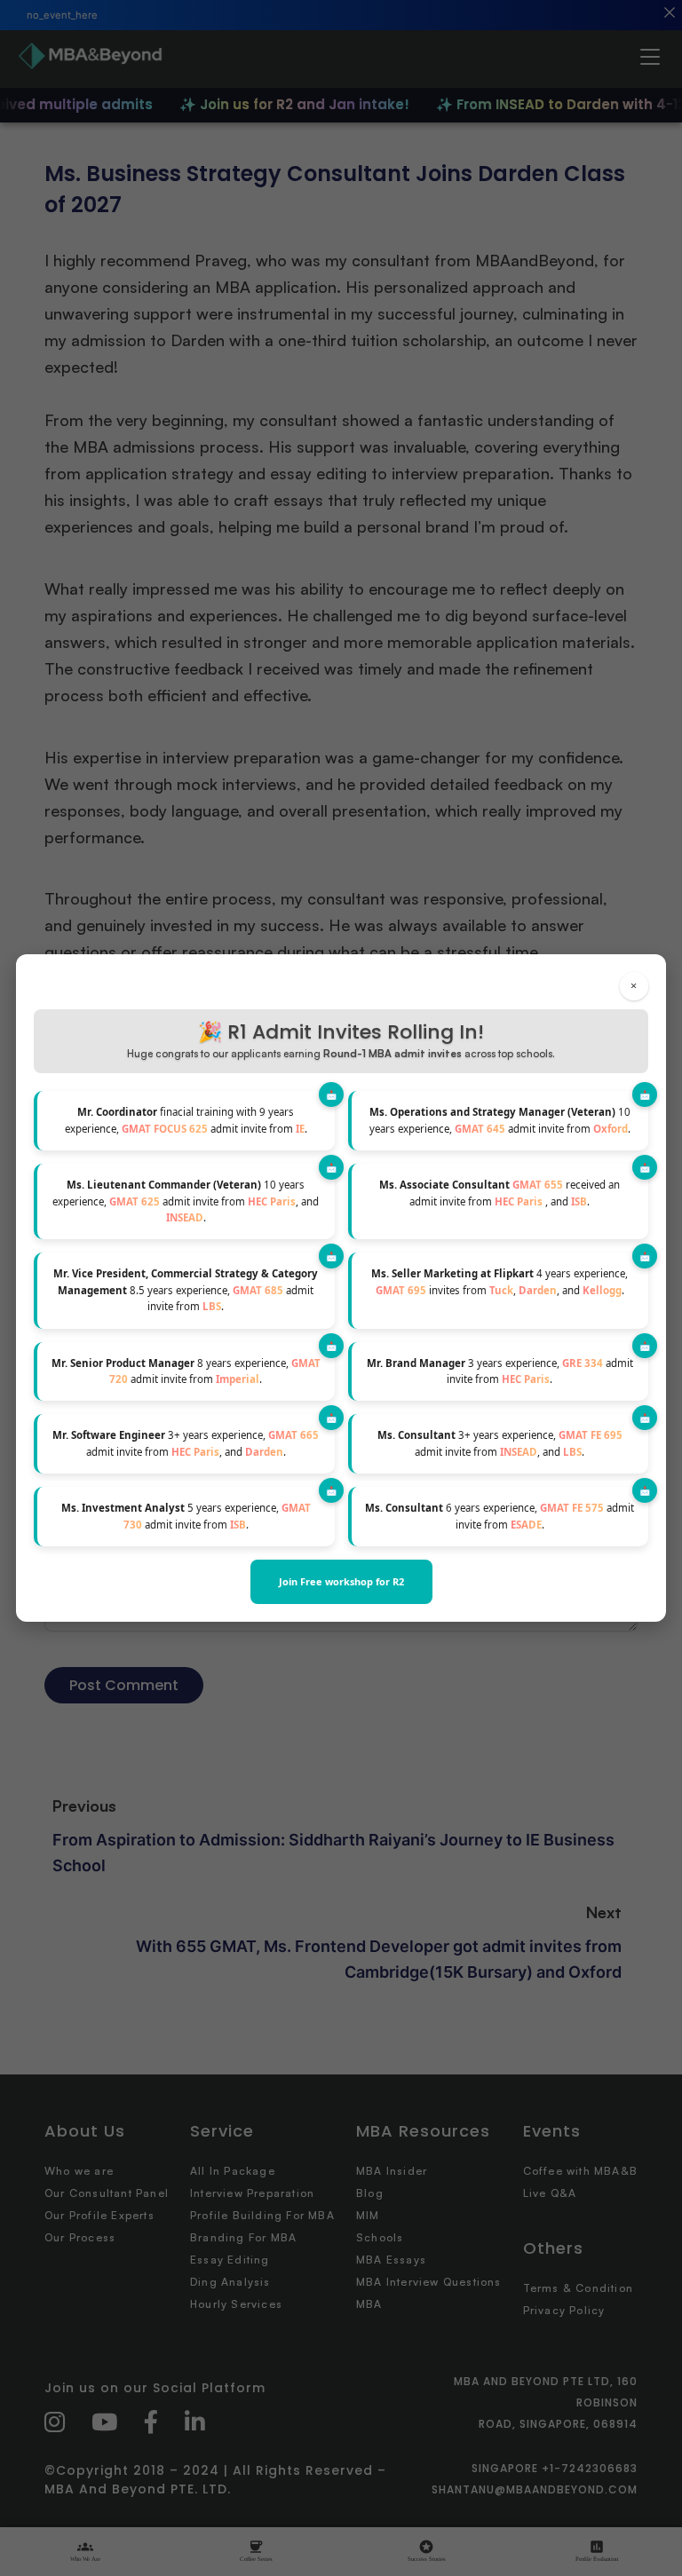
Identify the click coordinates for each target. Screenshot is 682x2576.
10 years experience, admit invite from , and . (186, 1201)
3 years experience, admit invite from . (500, 1371)
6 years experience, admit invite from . (500, 1516)
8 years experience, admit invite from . (186, 1371)
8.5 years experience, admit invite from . (186, 1290)
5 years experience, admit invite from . (186, 1516)
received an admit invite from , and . (500, 1193)
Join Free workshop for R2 (341, 1581)
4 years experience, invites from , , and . (500, 1281)
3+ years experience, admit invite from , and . (186, 1443)
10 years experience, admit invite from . (500, 1120)
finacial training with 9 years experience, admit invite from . (186, 1120)
